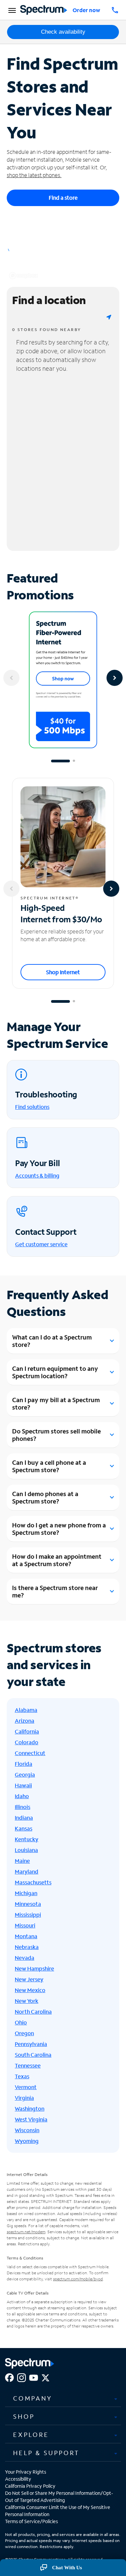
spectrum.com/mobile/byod (78, 2279)
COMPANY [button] (33, 2398)
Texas (22, 2076)
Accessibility (18, 2479)
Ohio (21, 2022)
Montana (26, 1936)
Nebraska (27, 1947)
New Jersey (29, 1979)
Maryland (27, 1871)
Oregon (24, 2033)
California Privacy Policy (30, 2486)
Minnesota (28, 1904)
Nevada (25, 1958)
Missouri (25, 1925)
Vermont (26, 2087)
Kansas (24, 1828)
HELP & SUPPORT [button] (46, 2453)
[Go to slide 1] (60, 761)
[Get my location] (109, 317)
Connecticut (30, 1753)
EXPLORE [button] (31, 2435)
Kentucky (27, 1839)
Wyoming (27, 2141)
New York (27, 2001)
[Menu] (11, 10)
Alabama (26, 1710)
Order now (86, 10)
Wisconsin (27, 2130)
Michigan (26, 1893)
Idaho (22, 1796)
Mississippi (28, 1914)
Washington (30, 2108)
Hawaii (23, 1785)
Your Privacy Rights (26, 2472)
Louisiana (26, 1850)
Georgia (25, 1774)
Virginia (24, 2098)
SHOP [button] (24, 2416)
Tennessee (28, 2065)
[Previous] (11, 678)
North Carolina (33, 2011)
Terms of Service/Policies (31, 2521)
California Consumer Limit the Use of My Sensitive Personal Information (58, 2511)
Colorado (27, 1742)
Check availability (63, 32)
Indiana (24, 1818)
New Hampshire (34, 1968)
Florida (24, 1764)
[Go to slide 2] (74, 761)
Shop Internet (63, 972)
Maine (22, 1861)
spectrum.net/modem (26, 2232)
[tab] (63, 2399)
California (27, 1731)
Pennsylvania (31, 2044)
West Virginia (31, 2119)
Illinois (23, 1807)
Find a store (63, 197)
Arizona (25, 1721)
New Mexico (30, 1990)
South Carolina (33, 2055)
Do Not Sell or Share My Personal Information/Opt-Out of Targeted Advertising (59, 2497)
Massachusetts (33, 1882)
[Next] (115, 678)
